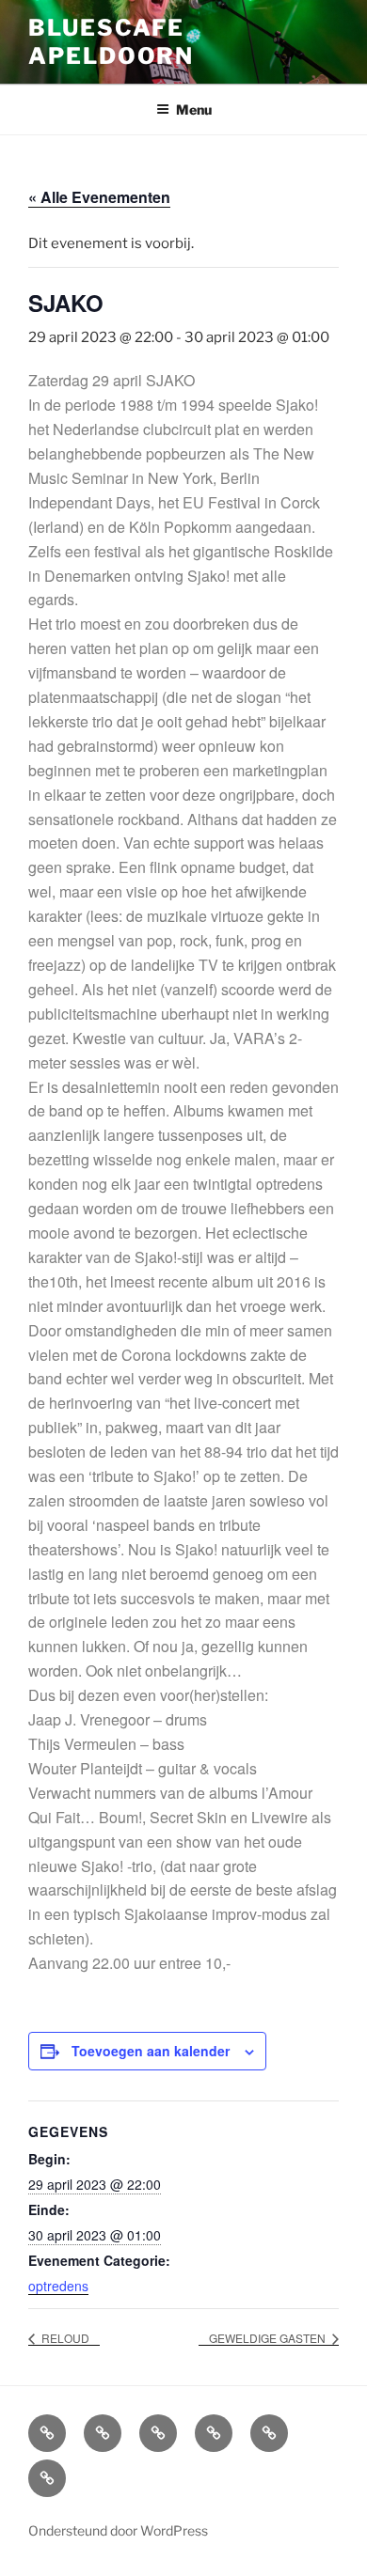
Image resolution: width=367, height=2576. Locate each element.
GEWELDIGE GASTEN (269, 2338)
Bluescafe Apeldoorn (111, 42)
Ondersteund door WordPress (118, 2530)
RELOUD (64, 2338)
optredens (58, 2286)
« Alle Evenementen (99, 197)
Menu (194, 109)
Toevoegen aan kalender (151, 2051)
